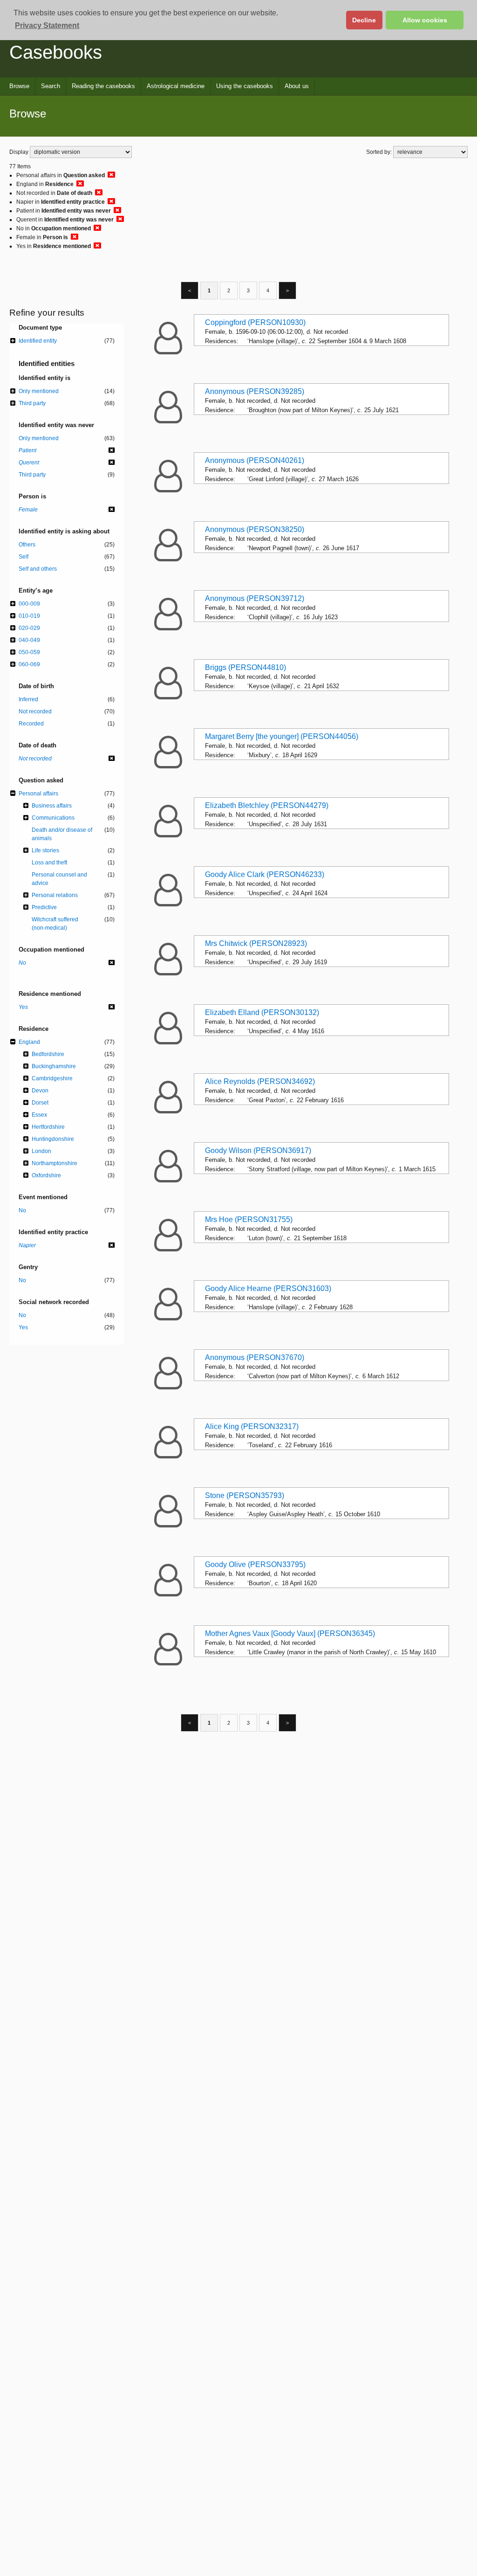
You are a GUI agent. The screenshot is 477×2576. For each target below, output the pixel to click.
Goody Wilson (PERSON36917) (258, 1150)
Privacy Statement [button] (47, 25)
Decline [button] (364, 20)
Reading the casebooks (103, 86)
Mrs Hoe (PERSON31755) (249, 1219)
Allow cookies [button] (425, 20)
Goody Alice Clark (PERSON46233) (265, 874)
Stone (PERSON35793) (245, 1495)
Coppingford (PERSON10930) (255, 322)
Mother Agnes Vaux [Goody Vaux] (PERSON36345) (290, 1633)
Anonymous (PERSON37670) (255, 1357)
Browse (19, 86)
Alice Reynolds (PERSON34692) (260, 1081)
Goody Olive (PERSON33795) (255, 1564)
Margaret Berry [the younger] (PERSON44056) (282, 736)
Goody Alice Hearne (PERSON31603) (268, 1288)
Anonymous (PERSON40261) (255, 460)
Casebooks (56, 52)
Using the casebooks (245, 86)
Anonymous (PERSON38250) (255, 529)
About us (297, 86)
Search (51, 86)
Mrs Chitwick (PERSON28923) (256, 943)
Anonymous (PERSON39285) (255, 391)
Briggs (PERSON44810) (245, 667)
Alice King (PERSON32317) (252, 1426)
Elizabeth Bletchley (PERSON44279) (267, 805)
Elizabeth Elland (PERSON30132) (262, 1012)
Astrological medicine (176, 86)
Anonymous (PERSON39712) (255, 598)
